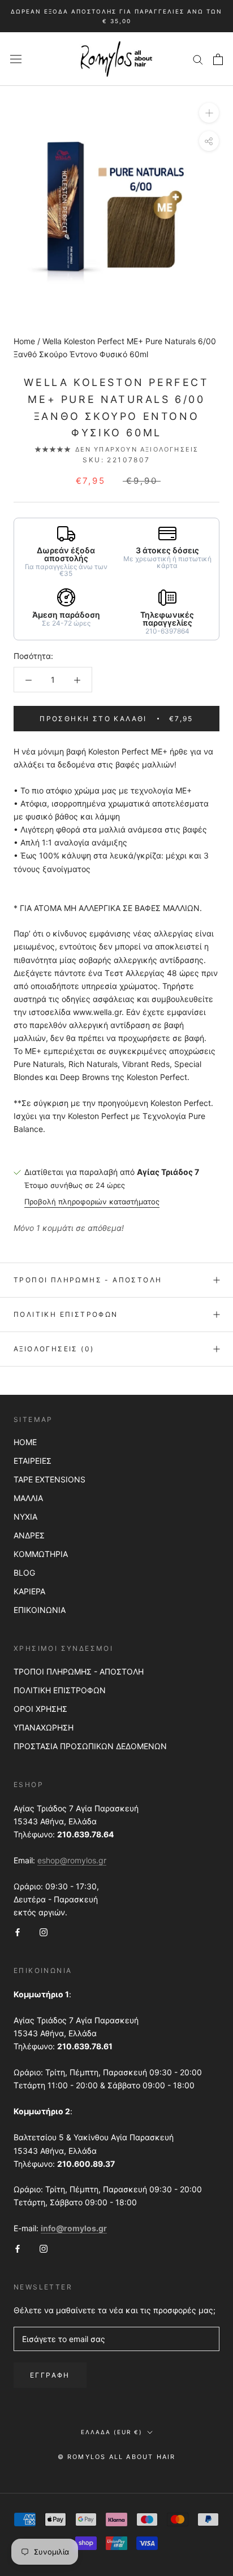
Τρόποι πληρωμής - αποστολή (88, 1280)
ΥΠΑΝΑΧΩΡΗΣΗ (44, 1727)
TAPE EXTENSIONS (49, 1479)
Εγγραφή (50, 2375)
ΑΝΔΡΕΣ (29, 1535)
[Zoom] (209, 113)
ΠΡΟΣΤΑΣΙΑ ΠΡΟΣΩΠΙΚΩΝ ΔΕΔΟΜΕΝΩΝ (90, 1746)
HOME (25, 1442)
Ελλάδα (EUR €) (112, 2432)
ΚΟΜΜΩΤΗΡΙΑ (41, 1554)
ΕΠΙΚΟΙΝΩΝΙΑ (40, 1610)
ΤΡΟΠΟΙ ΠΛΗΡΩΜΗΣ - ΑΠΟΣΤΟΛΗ (79, 1671)
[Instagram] (44, 1931)
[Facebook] (18, 1931)
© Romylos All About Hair (117, 2457)
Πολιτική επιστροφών (66, 1314)
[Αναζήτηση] (198, 59)
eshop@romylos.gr (72, 1860)
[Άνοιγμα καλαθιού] (218, 59)
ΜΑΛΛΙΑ (28, 1498)
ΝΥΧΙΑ (25, 1517)
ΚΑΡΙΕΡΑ (29, 1591)
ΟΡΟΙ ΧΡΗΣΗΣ (40, 1709)
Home (24, 341)
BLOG (24, 1573)
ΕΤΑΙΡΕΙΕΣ (33, 1461)
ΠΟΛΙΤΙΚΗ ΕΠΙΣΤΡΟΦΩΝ (60, 1690)
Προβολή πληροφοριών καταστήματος (92, 1202)
